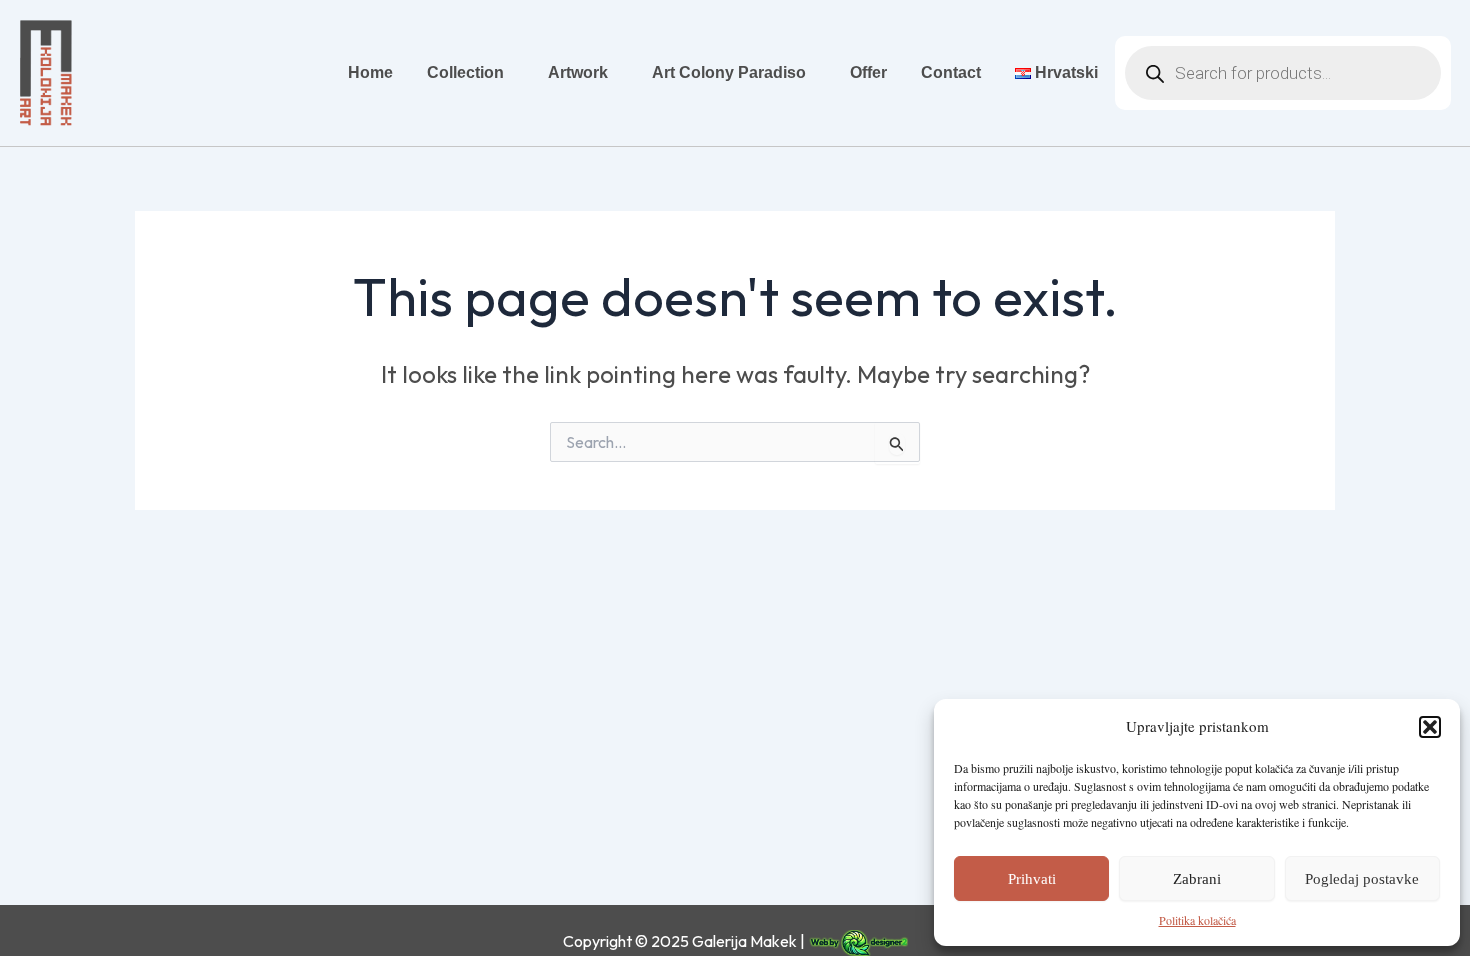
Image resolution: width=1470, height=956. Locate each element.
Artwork (578, 72)
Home (370, 72)
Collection (465, 72)
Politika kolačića (1197, 920)
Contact (951, 72)
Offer (868, 72)
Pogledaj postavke (1362, 879)
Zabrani (1197, 879)
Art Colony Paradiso (729, 72)
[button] (1430, 727)
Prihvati (1032, 879)
